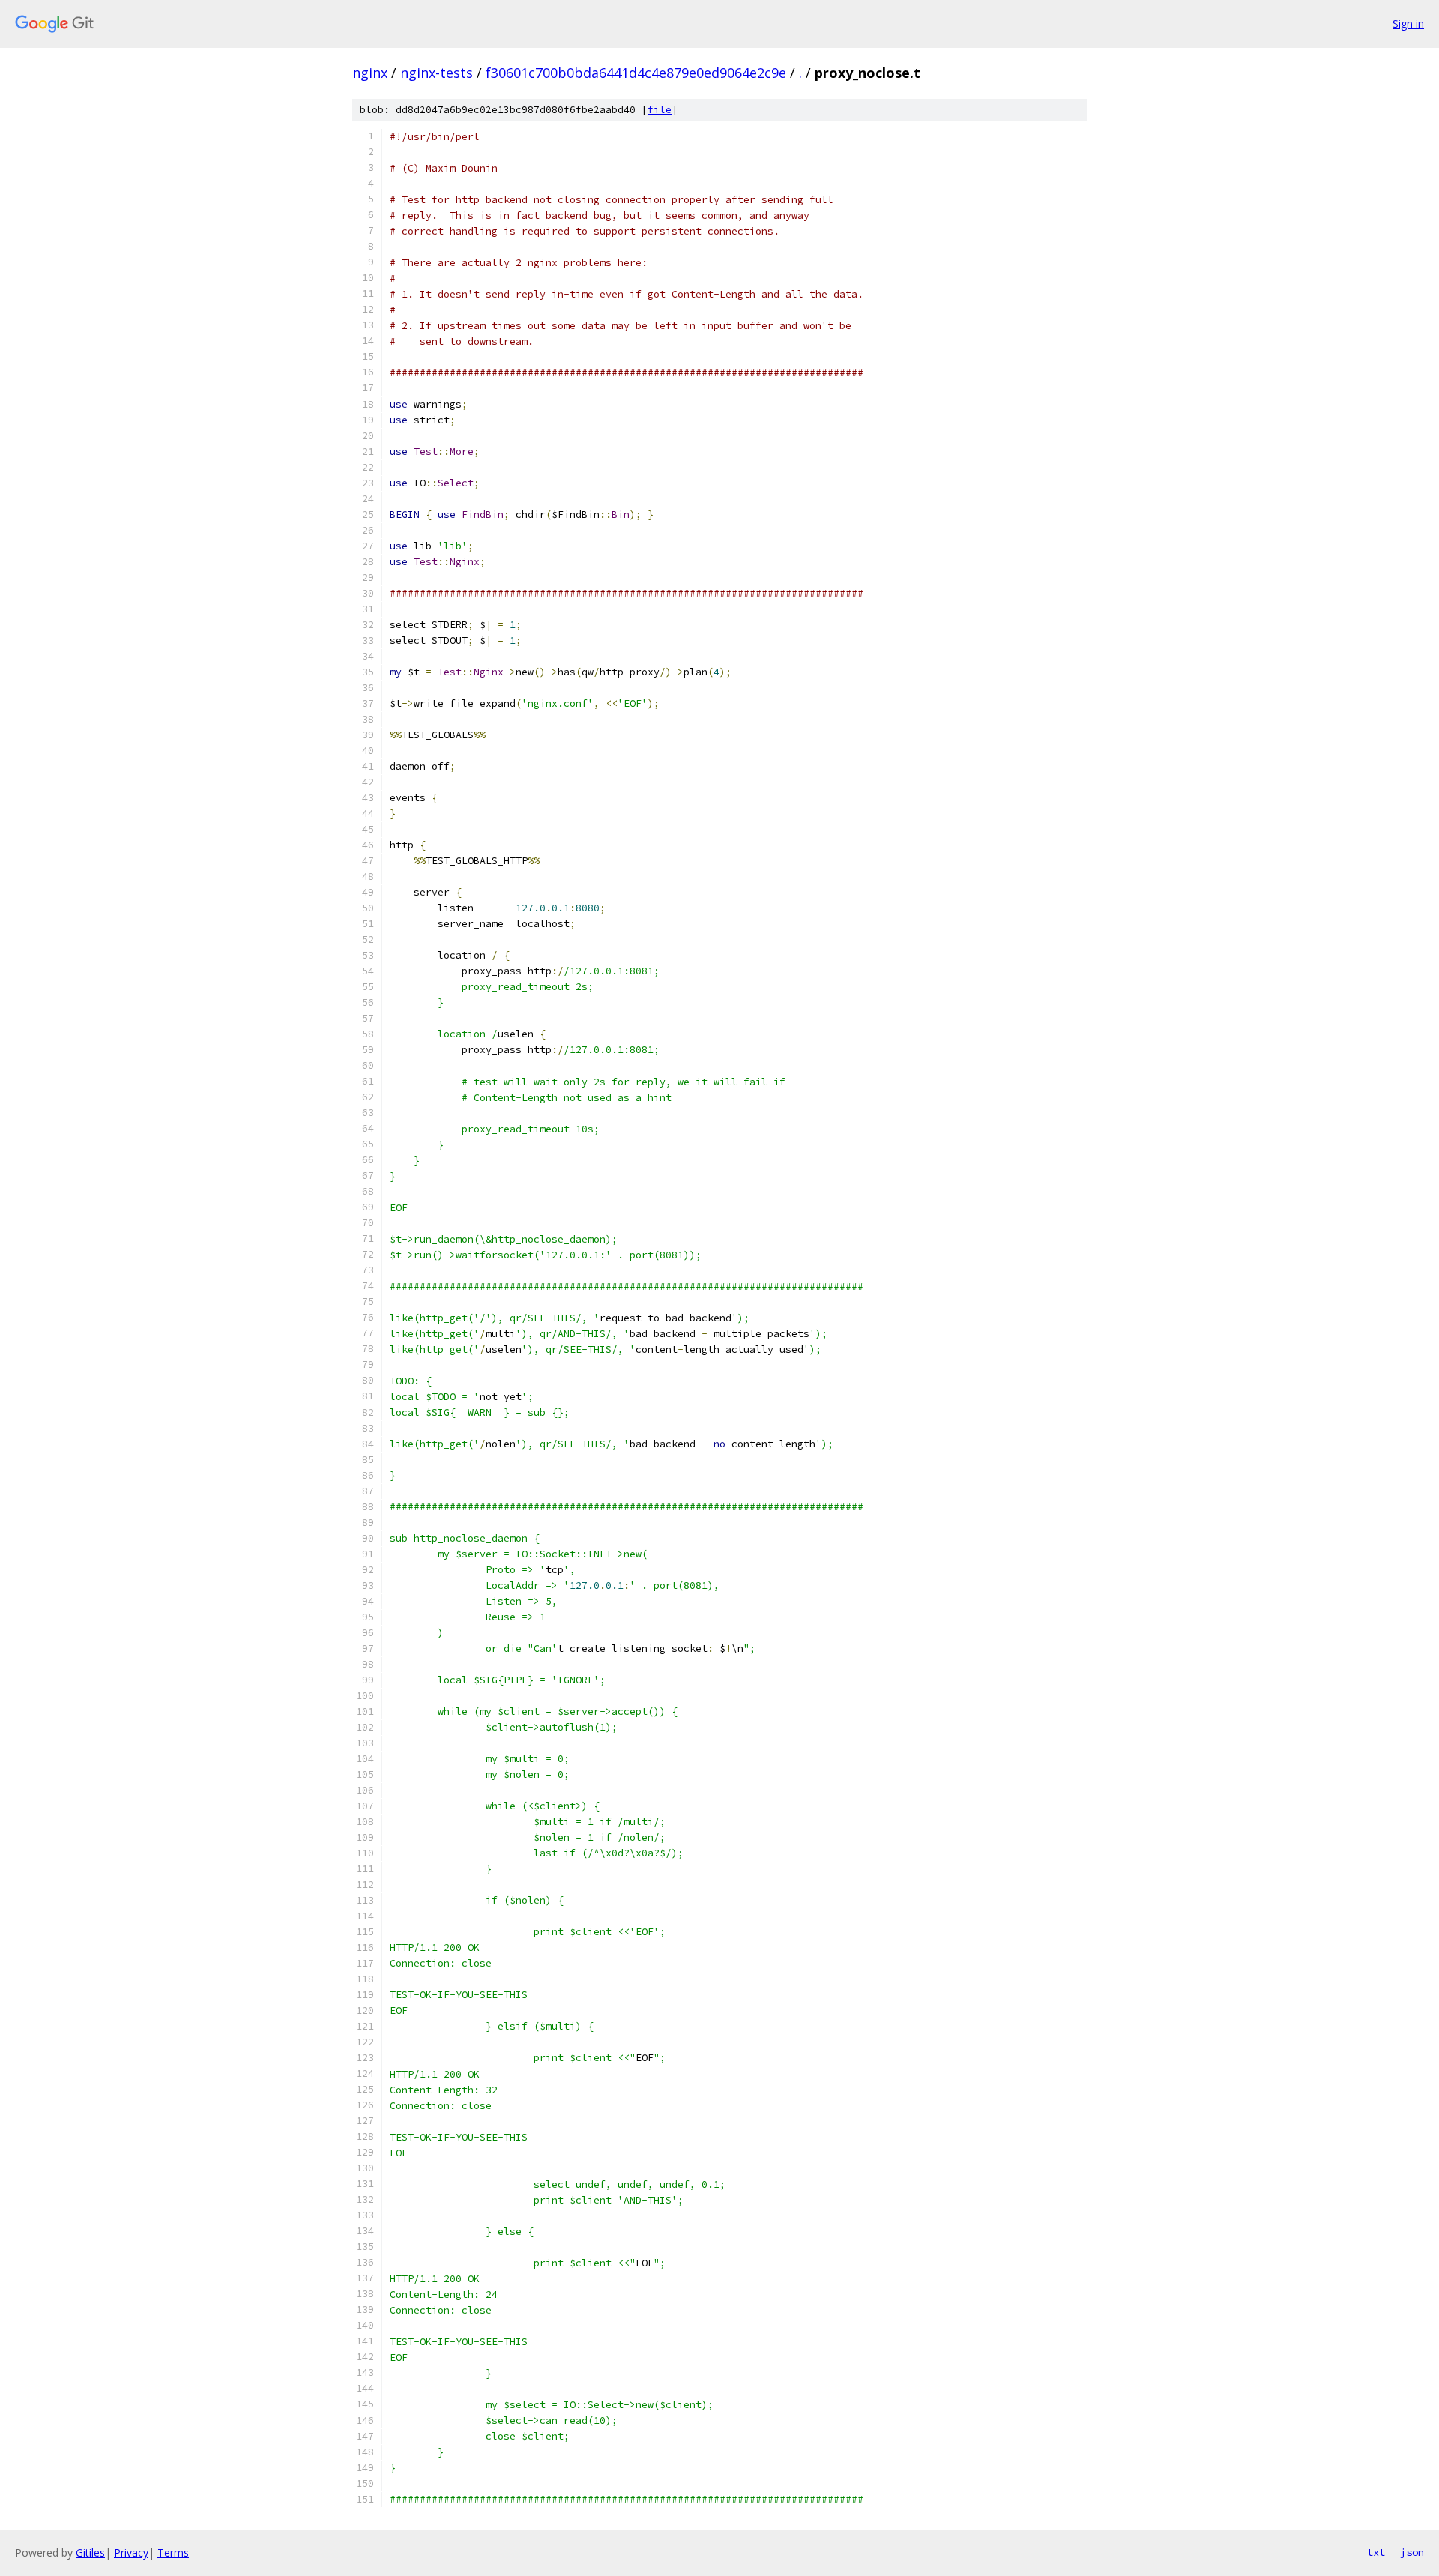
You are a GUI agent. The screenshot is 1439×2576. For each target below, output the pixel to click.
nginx (370, 73)
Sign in (1408, 24)
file (660, 110)
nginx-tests (437, 73)
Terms (173, 2552)
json (1412, 2552)
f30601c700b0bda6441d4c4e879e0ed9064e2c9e (636, 73)
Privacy (131, 2552)
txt (1376, 2552)
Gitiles (90, 2552)
